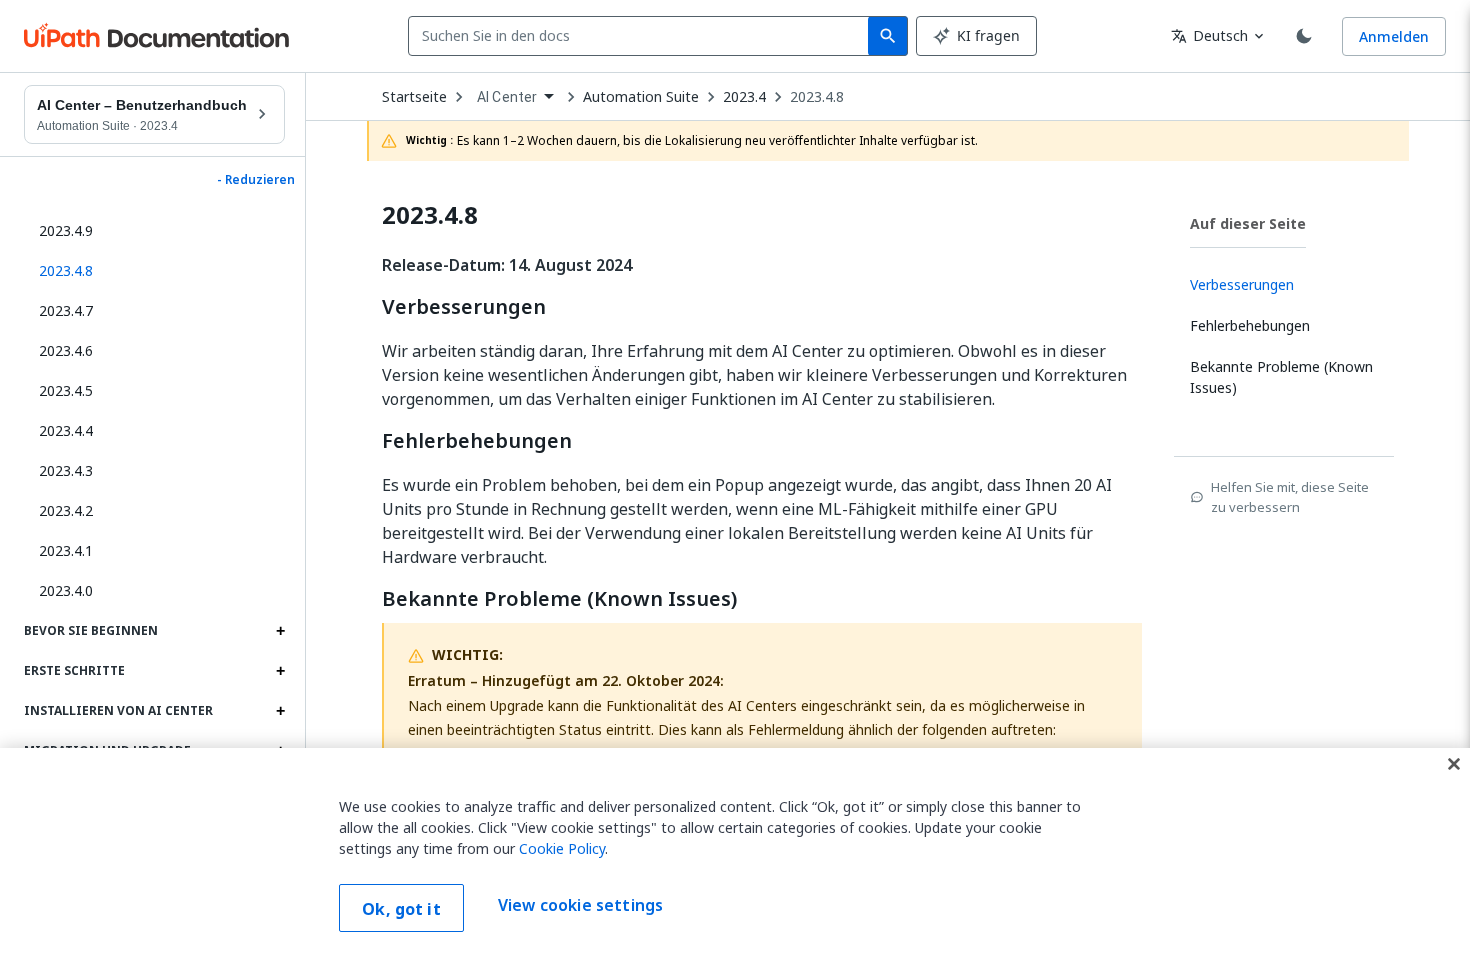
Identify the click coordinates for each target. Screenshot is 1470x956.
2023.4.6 (66, 350)
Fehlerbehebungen (477, 441)
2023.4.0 (66, 590)
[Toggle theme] (1304, 36)
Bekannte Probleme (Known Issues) (559, 599)
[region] (735, 852)
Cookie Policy (562, 848)
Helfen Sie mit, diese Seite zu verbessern (1290, 497)
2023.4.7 (66, 310)
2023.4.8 (817, 97)
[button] (154, 271)
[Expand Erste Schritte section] (280, 671)
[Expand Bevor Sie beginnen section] (280, 631)
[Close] (1454, 764)
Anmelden (1394, 36)
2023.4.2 (66, 510)
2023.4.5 (66, 390)
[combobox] (642, 36)
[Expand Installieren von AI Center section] (280, 711)
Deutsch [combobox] (1209, 35)
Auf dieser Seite (1248, 223)
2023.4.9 (66, 230)
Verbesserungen (464, 307)
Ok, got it (401, 909)
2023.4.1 (66, 550)
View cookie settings (580, 906)
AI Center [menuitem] (507, 97)
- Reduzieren (256, 180)
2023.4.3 (66, 470)
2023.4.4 (66, 430)
